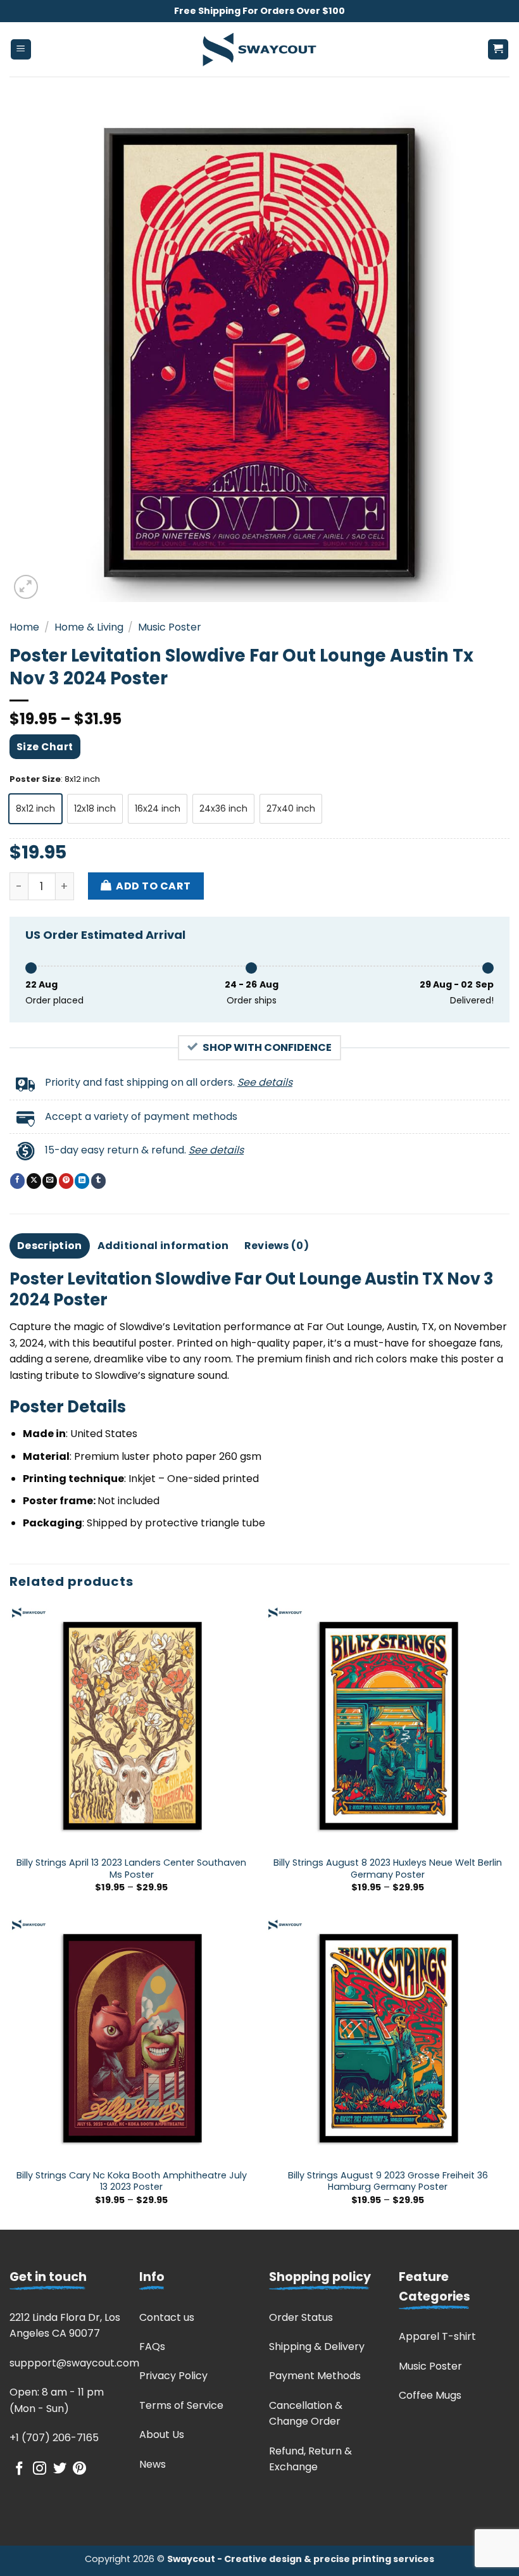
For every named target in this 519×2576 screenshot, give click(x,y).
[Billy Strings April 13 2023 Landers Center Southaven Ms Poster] (131, 1727)
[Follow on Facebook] (19, 2469)
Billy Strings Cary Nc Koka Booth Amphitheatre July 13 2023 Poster (132, 2181)
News (153, 2464)
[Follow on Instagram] (40, 2469)
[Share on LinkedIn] (82, 1181)
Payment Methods (315, 2376)
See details (265, 1082)
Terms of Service (181, 2405)
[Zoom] (26, 587)
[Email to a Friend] (50, 1181)
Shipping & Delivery (317, 2347)
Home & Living (89, 627)
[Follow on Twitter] (60, 2469)
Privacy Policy (173, 2376)
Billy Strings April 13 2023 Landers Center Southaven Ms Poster (131, 1869)
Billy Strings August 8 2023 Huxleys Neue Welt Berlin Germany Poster (388, 1869)
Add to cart (153, 886)
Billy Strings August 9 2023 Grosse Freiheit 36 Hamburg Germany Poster (388, 2181)
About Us (162, 2435)
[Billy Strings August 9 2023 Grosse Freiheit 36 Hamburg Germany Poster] (388, 2039)
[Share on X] (34, 1181)
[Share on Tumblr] (98, 1181)
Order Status (301, 2317)
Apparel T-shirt (437, 2336)
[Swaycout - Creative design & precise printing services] (259, 50)
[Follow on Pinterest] (79, 2469)
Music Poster (170, 627)
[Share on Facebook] (17, 1181)
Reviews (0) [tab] (277, 1246)
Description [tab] (50, 1246)
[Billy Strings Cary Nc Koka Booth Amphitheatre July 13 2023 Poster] (131, 2039)
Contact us (167, 2317)
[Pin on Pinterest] (66, 1181)
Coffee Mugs (430, 2395)
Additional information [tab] (163, 1246)
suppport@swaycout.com (74, 2363)
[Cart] (498, 50)
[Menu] (21, 50)
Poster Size (35, 779)
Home (24, 627)
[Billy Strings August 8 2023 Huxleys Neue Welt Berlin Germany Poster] (388, 1727)
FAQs (152, 2347)
